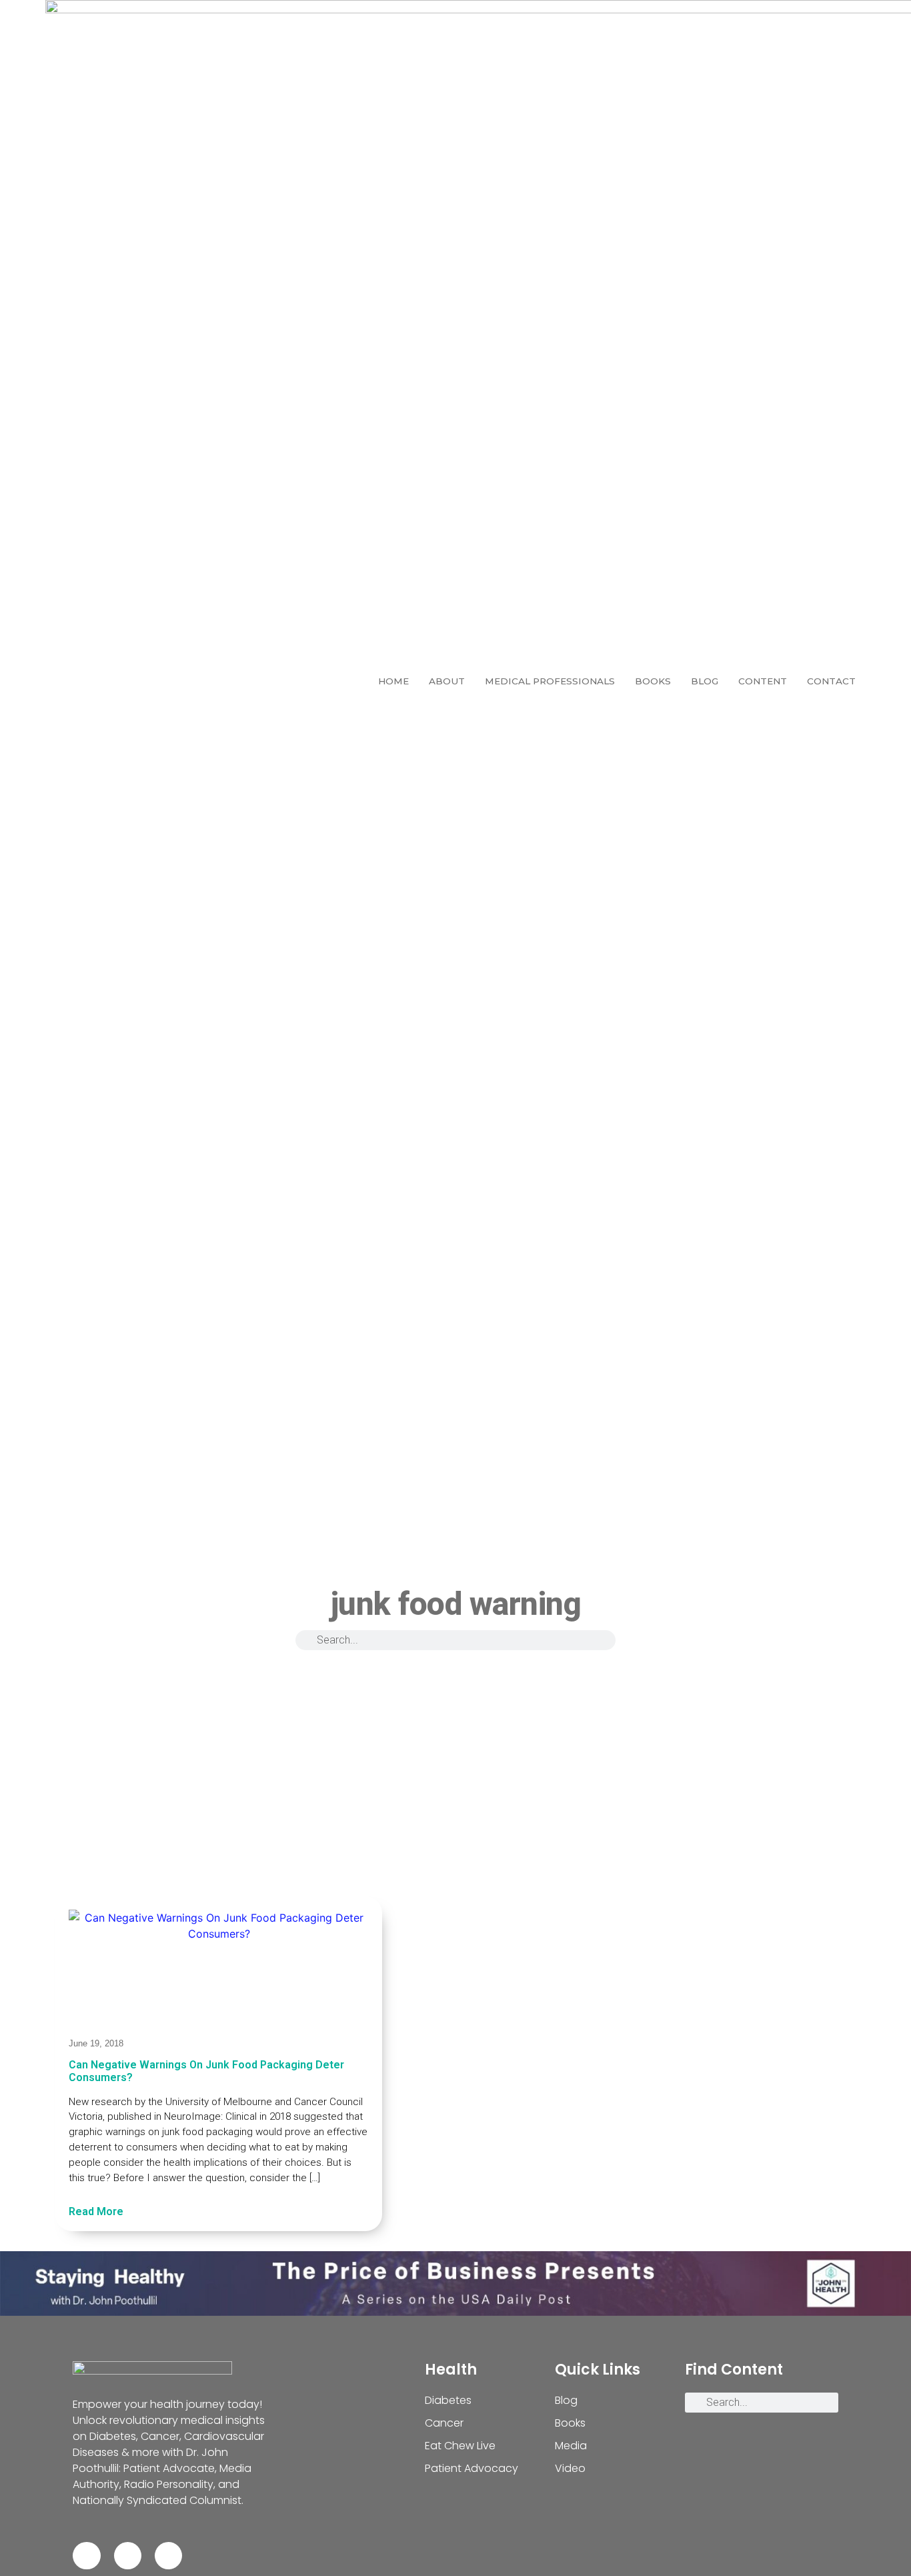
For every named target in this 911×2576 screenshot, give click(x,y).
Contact (831, 681)
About (447, 681)
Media (571, 2446)
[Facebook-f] (86, 2556)
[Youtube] (168, 2556)
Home (393, 681)
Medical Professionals (550, 681)
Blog (705, 681)
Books (653, 681)
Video (570, 2468)
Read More (96, 2211)
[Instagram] (128, 2556)
